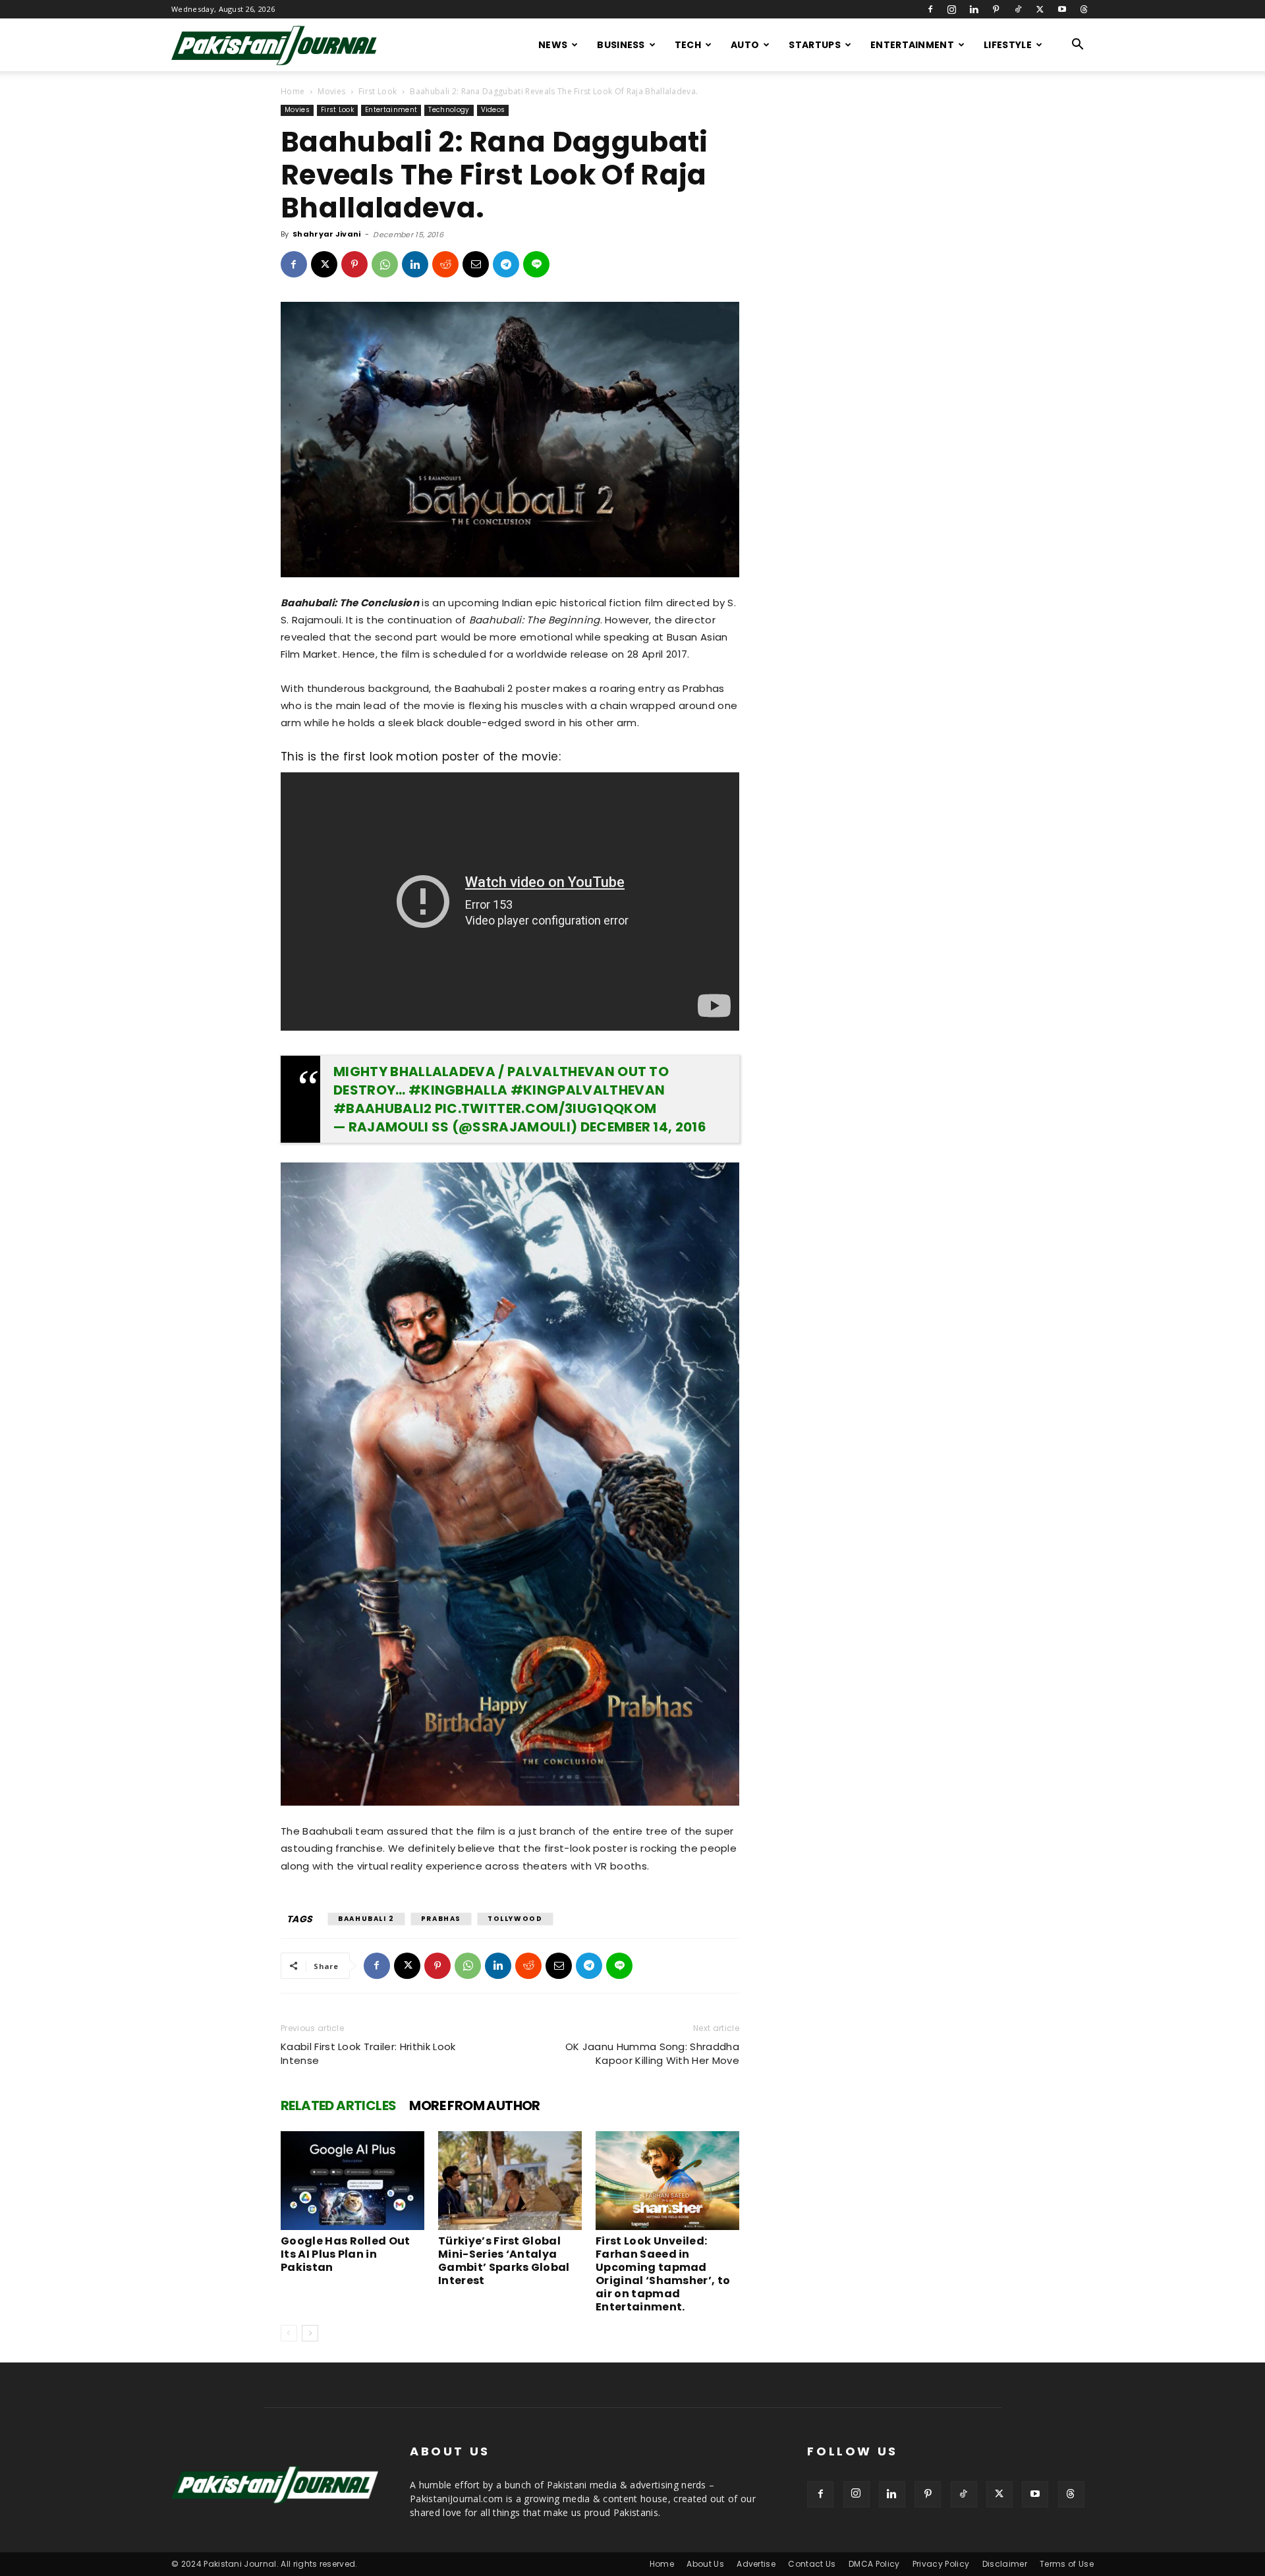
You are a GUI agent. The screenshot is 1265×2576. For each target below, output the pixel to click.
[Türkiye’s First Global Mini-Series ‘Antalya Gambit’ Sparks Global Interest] (510, 2181)
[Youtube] (1062, 9)
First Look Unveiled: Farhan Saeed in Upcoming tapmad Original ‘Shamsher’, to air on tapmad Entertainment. (663, 2274)
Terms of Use (1067, 2564)
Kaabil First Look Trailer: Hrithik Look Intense (368, 2053)
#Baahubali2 (383, 1108)
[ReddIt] (445, 264)
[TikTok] (1018, 9)
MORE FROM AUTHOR (474, 2105)
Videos (493, 110)
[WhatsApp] (385, 264)
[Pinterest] (996, 9)
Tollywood (515, 1919)
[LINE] (536, 264)
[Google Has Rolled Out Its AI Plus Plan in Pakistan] (352, 2181)
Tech (688, 45)
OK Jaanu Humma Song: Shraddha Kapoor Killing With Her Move (652, 2053)
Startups (815, 45)
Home (293, 91)
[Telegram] (506, 264)
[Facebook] (930, 9)
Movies (331, 91)
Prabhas (441, 1919)
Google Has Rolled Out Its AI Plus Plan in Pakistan (346, 2254)
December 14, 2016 (643, 1127)
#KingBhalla (458, 1090)
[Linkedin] (974, 9)
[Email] (476, 264)
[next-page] (310, 2333)
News (553, 45)
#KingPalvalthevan (588, 1090)
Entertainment (912, 45)
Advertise (756, 2564)
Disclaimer (1005, 2564)
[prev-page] (289, 2333)
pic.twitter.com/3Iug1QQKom (546, 1108)
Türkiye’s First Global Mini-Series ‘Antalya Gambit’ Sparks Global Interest (504, 2261)
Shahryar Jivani (327, 234)
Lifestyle (1008, 45)
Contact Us (812, 2564)
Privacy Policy (941, 2564)
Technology (449, 110)
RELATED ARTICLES (338, 2105)
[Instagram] (952, 9)
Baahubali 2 (366, 1919)
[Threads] (1084, 9)
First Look (378, 91)
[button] (1078, 46)
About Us (705, 2564)
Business (621, 45)
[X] (1040, 9)
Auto (745, 45)
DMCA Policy (874, 2564)
